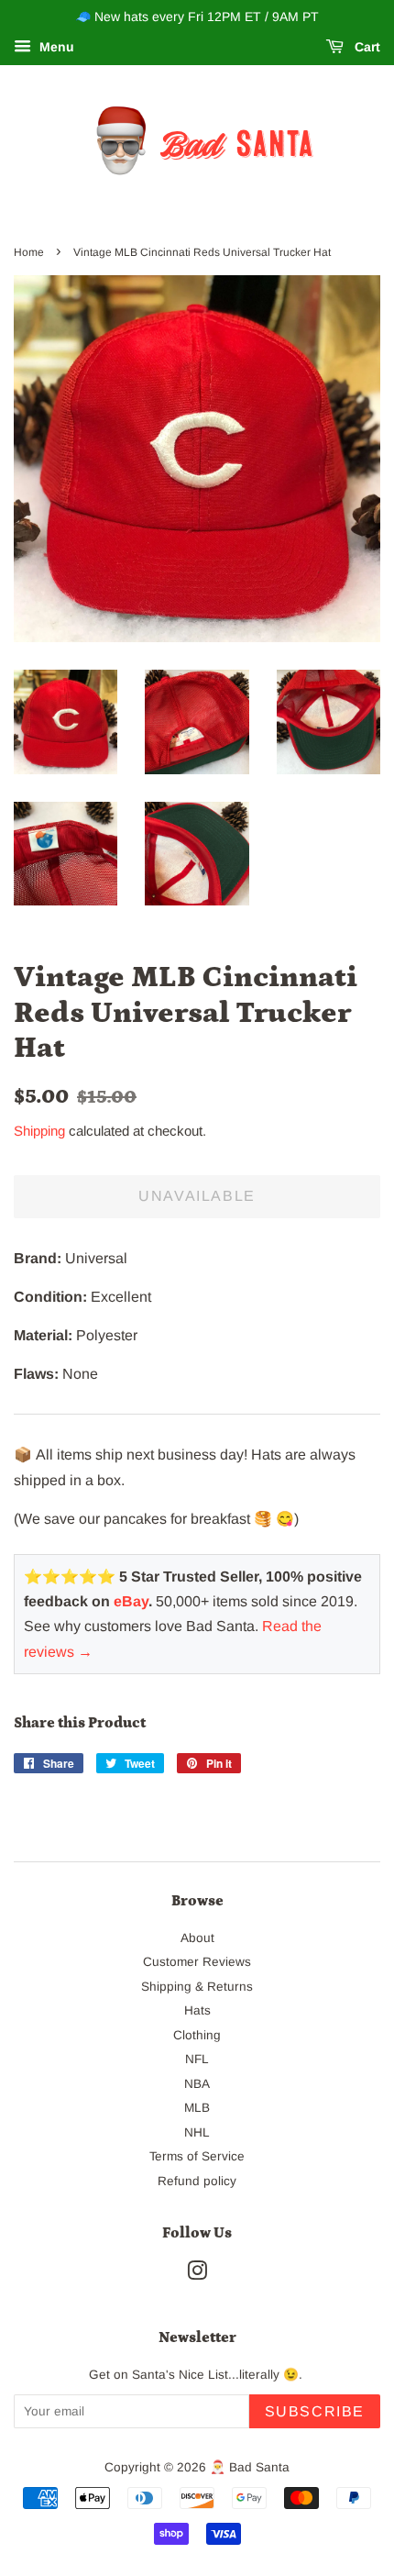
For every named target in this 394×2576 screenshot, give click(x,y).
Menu (55, 47)
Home (29, 252)
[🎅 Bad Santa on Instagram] (197, 2275)
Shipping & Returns (197, 1987)
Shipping (39, 1131)
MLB (197, 2108)
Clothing (197, 2035)
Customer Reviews (197, 1962)
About (197, 1938)
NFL (197, 2059)
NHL (197, 2132)
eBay (131, 1601)
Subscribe (315, 2411)
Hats (197, 2010)
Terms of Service (197, 2156)
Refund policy (197, 2181)
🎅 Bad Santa (250, 2467)
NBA (197, 2084)
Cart (366, 47)
